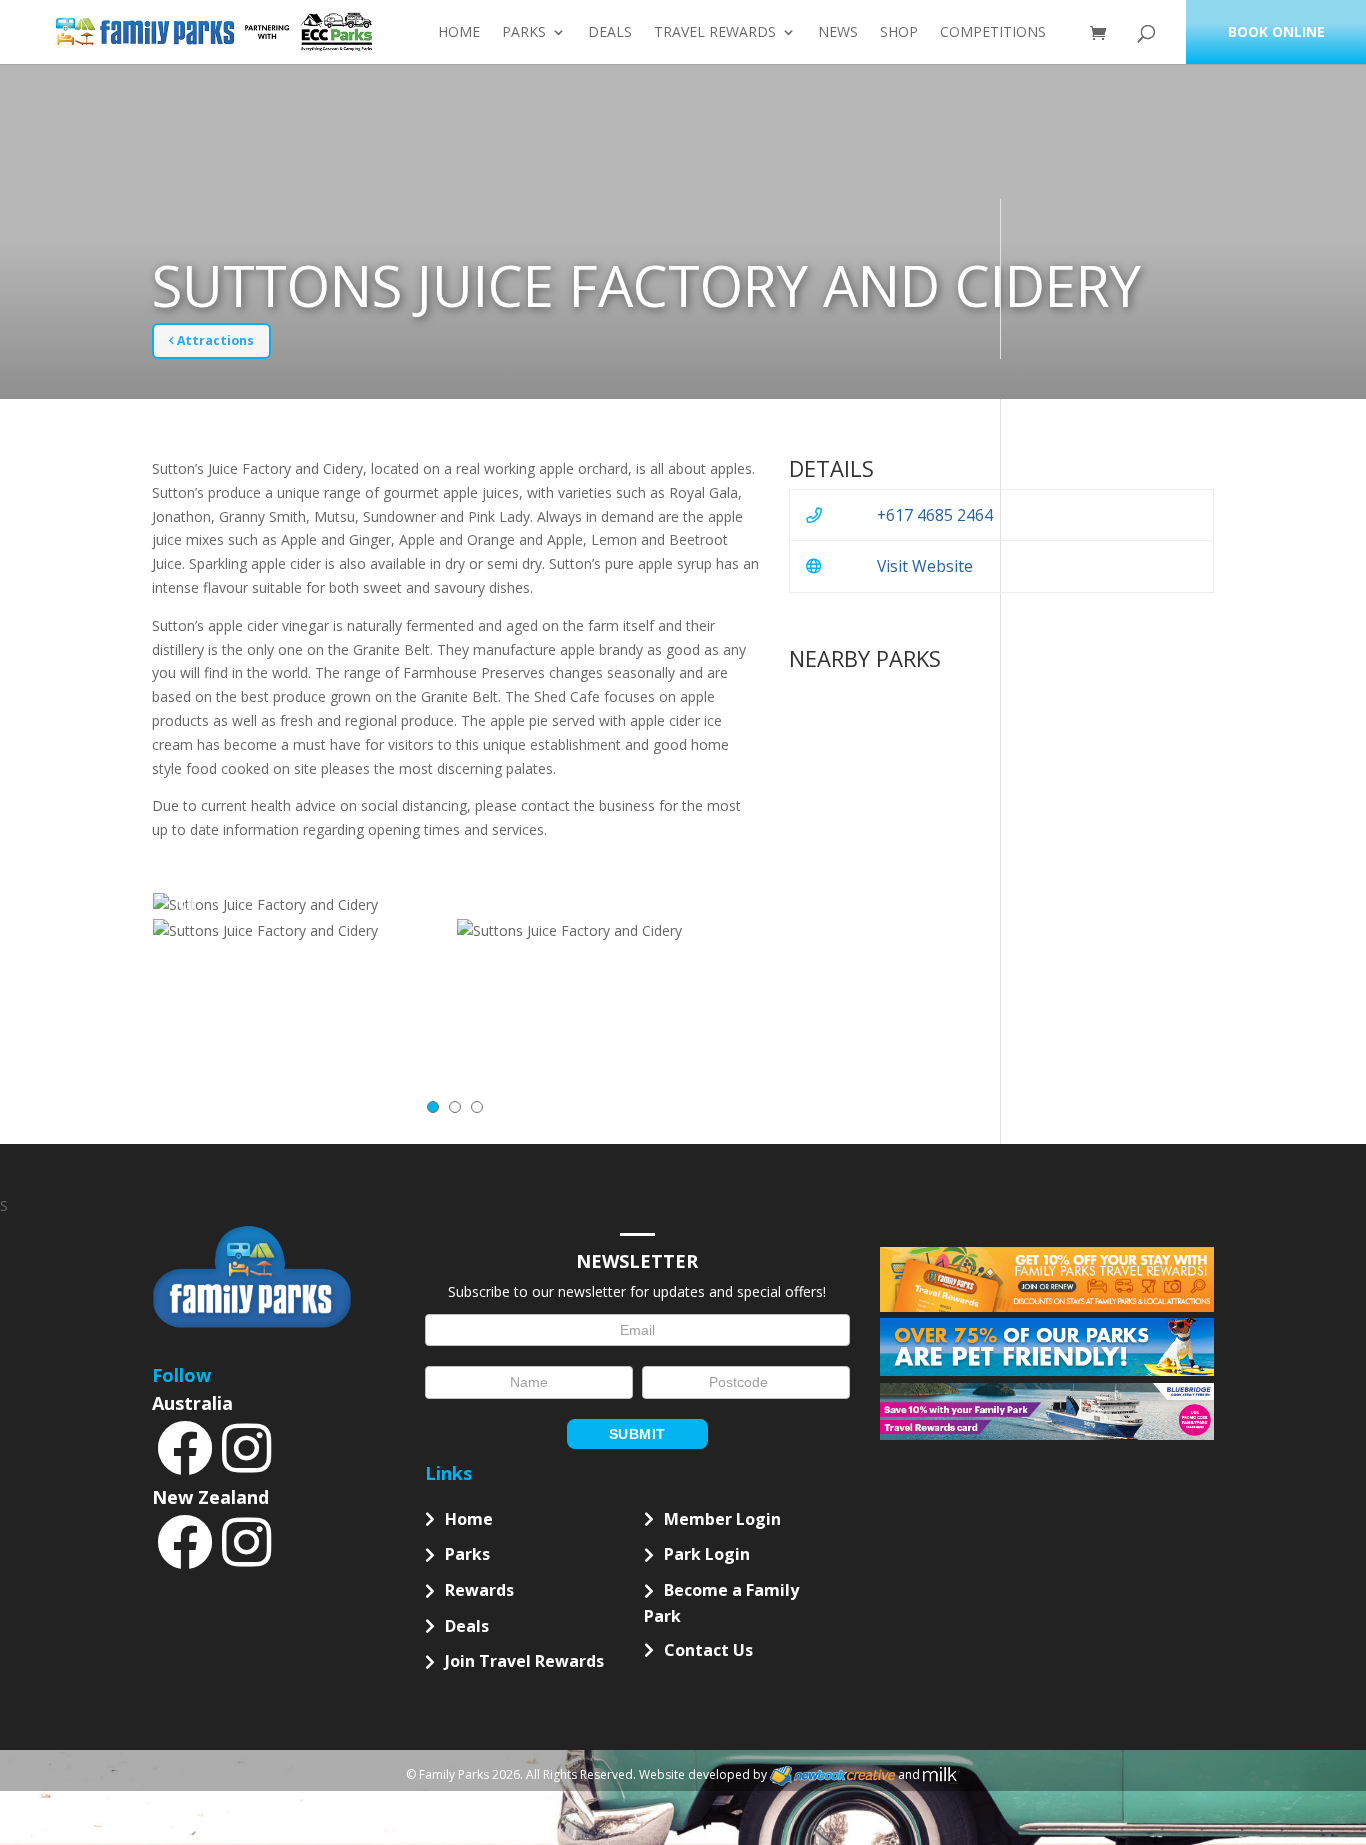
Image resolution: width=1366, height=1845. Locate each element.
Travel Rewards (715, 33)
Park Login (707, 1554)
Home (459, 33)
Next (724, 905)
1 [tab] (433, 1107)
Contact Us (708, 1650)
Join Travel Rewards (524, 1661)
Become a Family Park (721, 1603)
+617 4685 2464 (935, 515)
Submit (637, 1434)
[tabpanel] (304, 931)
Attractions (214, 340)
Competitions (993, 33)
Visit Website (925, 566)
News (838, 33)
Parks (524, 33)
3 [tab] (477, 1107)
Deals (610, 33)
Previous (187, 905)
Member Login (722, 1519)
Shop (899, 33)
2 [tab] (455, 1107)
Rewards (479, 1590)
